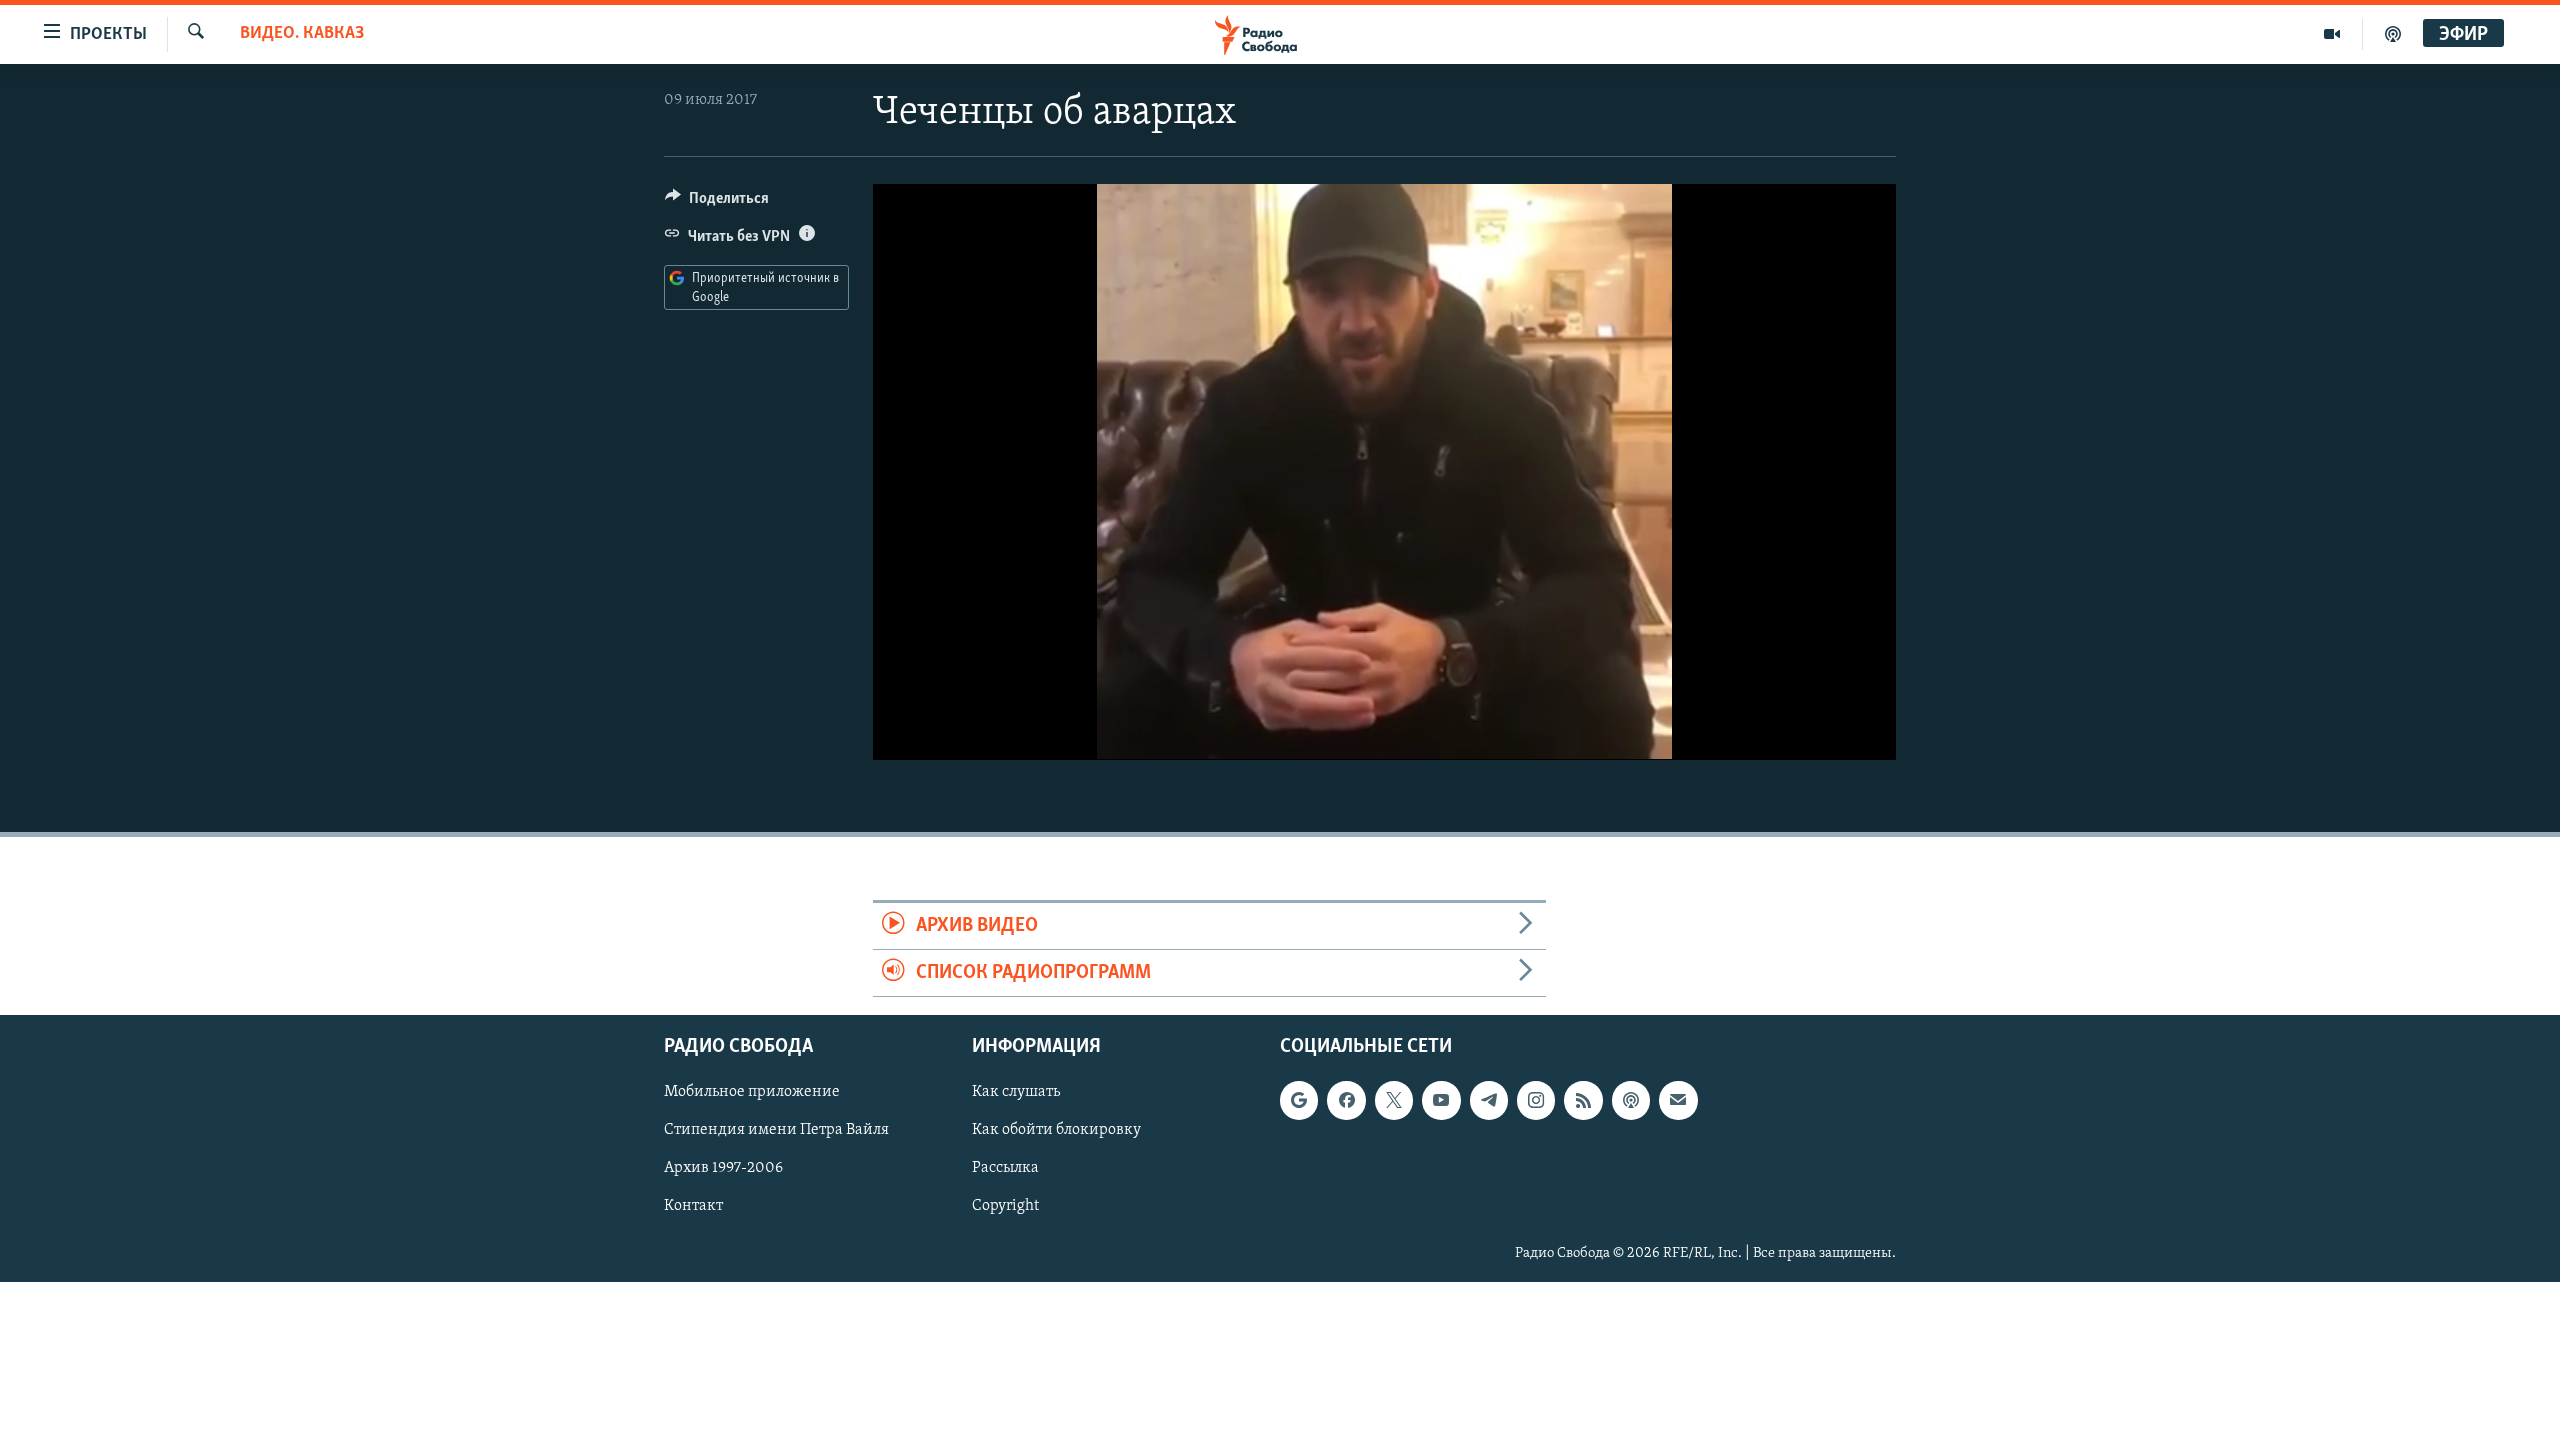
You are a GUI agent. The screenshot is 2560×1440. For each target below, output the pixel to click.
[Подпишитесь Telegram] (1489, 1101)
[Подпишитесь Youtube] (1441, 1101)
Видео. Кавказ (302, 34)
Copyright (1005, 1207)
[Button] (717, 203)
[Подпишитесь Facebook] (1346, 1101)
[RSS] (1583, 1101)
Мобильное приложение (752, 1093)
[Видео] (2332, 34)
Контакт (693, 1207)
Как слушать (1016, 1093)
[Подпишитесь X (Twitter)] (1394, 1101)
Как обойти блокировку (1056, 1131)
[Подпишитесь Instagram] (1536, 1101)
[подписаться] (1678, 1101)
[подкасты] (2393, 34)
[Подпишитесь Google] (1299, 1101)
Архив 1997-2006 (723, 1169)
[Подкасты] (1631, 1101)
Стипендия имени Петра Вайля (776, 1131)
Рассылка (1005, 1169)
